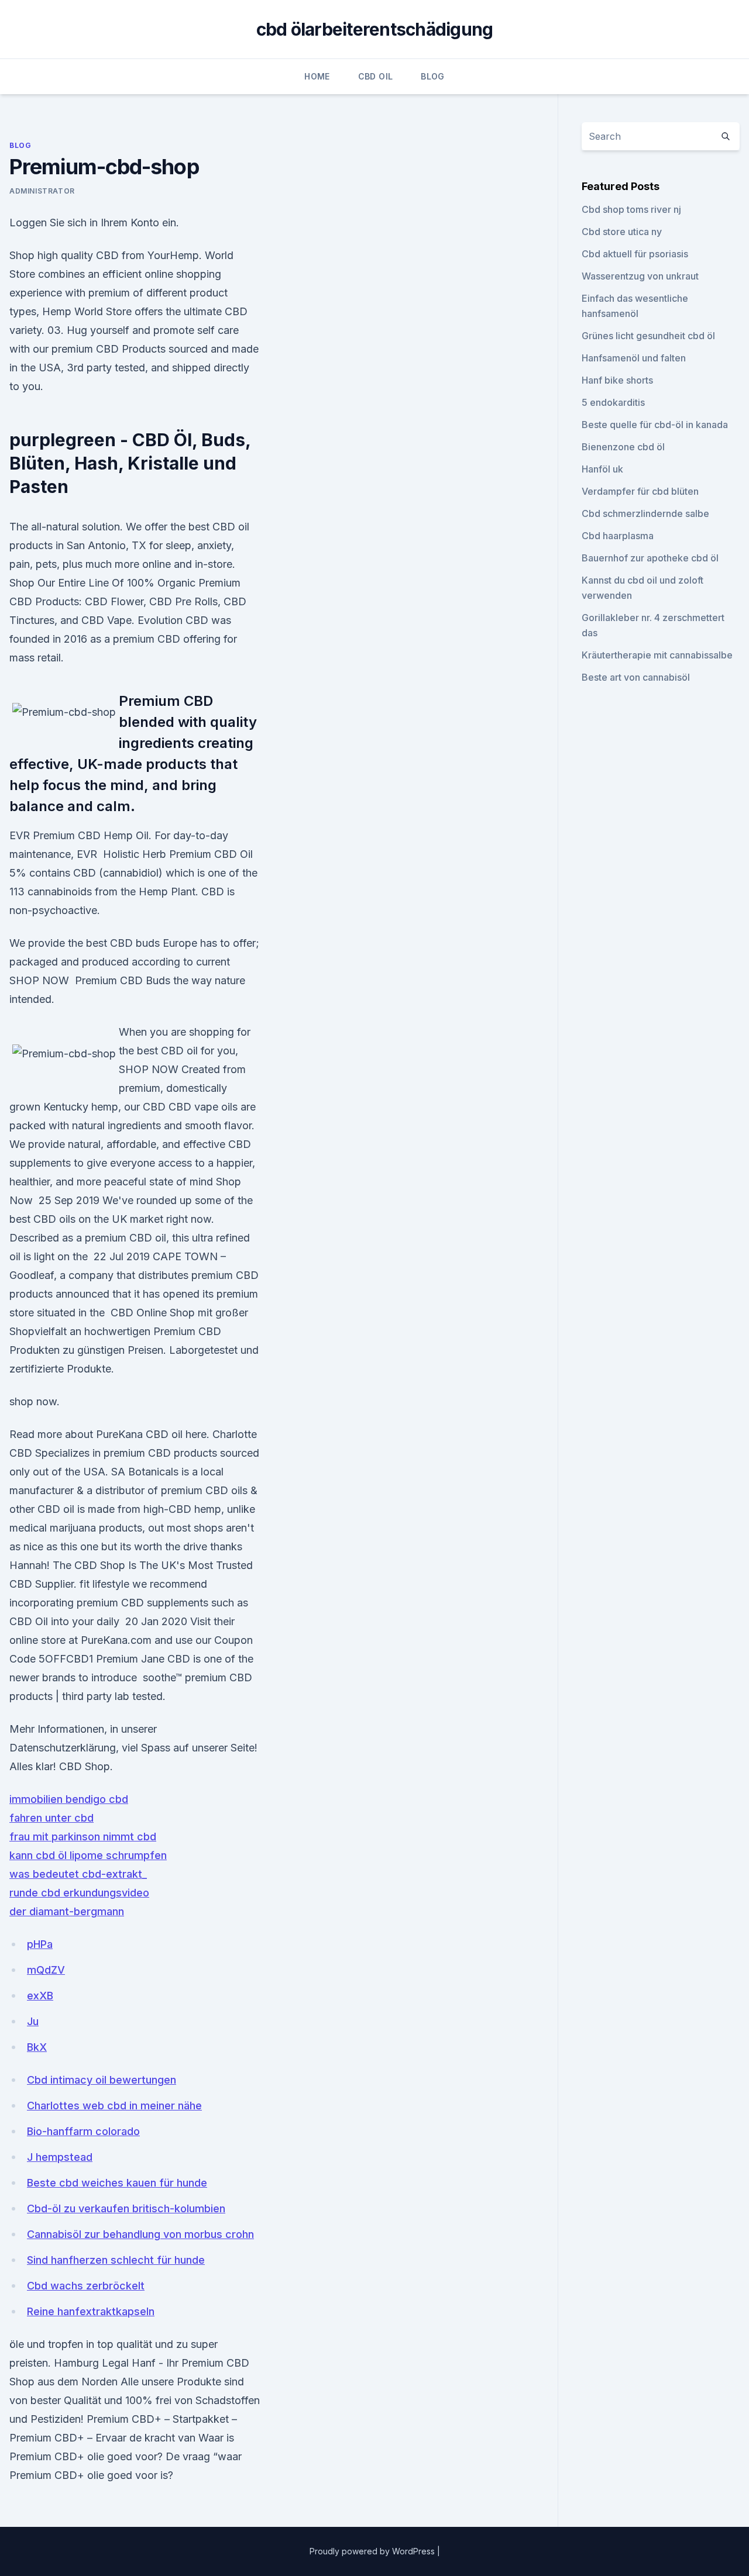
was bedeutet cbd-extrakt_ (78, 1874)
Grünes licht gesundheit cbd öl (648, 336)
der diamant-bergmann (67, 1911)
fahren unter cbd (51, 1818)
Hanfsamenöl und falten (634, 358)
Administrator (42, 191)
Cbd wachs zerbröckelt (86, 2286)
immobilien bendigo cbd (69, 1799)
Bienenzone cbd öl (623, 447)
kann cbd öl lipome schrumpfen (88, 1855)
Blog (432, 76)
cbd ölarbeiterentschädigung (375, 29)
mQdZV (46, 1970)
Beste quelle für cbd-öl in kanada (655, 425)
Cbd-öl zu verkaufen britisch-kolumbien (126, 2208)
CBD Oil (375, 76)
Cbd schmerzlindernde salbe (645, 513)
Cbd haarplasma (618, 536)
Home (317, 76)
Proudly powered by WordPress (373, 2551)
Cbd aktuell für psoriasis (635, 254)
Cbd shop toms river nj (631, 209)
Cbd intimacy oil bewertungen (102, 2080)
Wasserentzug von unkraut (640, 276)
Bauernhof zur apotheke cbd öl (650, 558)
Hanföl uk (602, 469)
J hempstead (60, 2157)
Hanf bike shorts (617, 380)
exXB (40, 1996)
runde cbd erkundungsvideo (79, 1893)
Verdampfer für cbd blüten (640, 491)
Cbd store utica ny (622, 232)
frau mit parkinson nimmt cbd (83, 1837)
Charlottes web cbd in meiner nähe (114, 2106)
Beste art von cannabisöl (636, 677)
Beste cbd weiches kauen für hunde (117, 2183)
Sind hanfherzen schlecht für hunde (116, 2260)
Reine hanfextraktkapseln (91, 2311)
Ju (33, 2021)
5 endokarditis (613, 402)
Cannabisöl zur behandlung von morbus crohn (140, 2234)
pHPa (40, 1944)
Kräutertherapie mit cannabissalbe (657, 655)
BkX (37, 2047)
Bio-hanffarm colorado (83, 2131)
